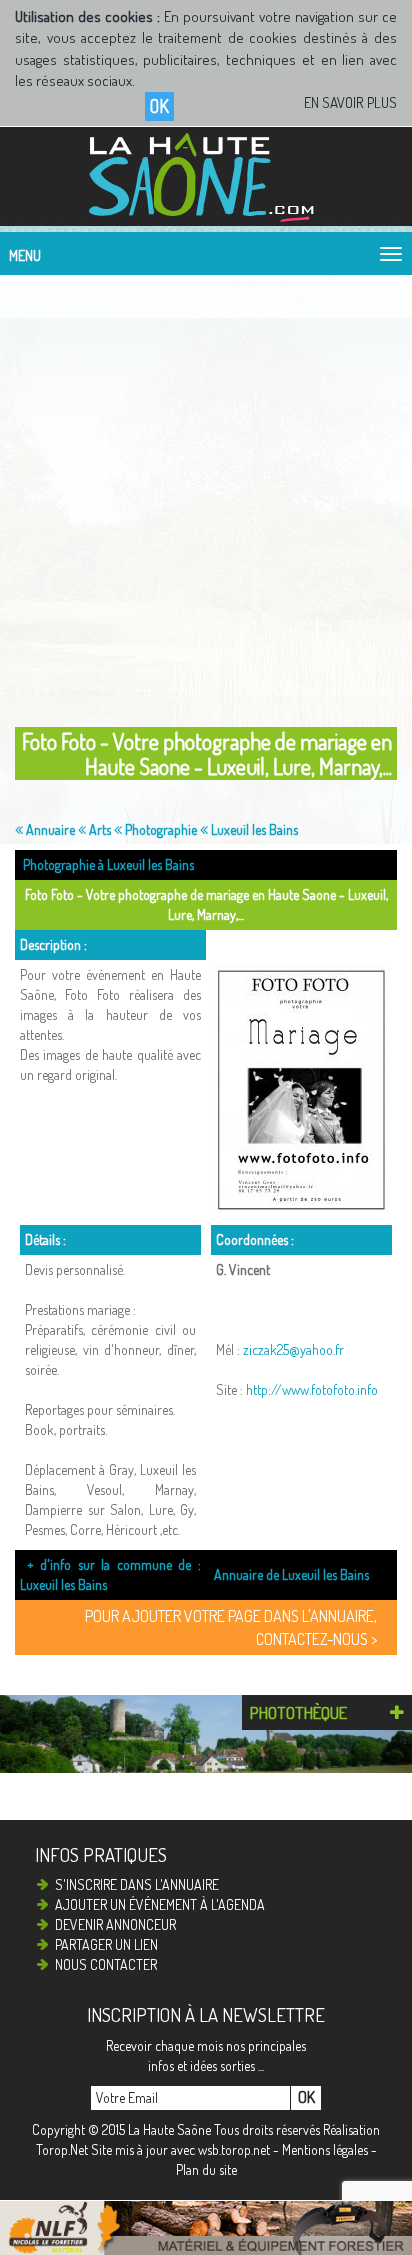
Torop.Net (62, 2149)
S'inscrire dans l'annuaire (137, 1884)
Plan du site (206, 2169)
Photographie (159, 829)
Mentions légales (325, 2149)
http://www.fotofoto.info (312, 1389)
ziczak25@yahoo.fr (293, 1349)
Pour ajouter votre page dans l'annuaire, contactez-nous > (231, 1627)
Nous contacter (106, 1964)
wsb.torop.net (234, 2149)
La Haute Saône (169, 2129)
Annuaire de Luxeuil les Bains (291, 1574)
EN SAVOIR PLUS (350, 102)
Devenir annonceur (115, 1924)
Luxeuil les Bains (253, 829)
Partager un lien (106, 1944)
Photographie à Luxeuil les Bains (108, 864)
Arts (98, 829)
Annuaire (49, 829)
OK (159, 106)
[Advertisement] (206, 496)
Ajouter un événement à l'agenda (160, 1904)
